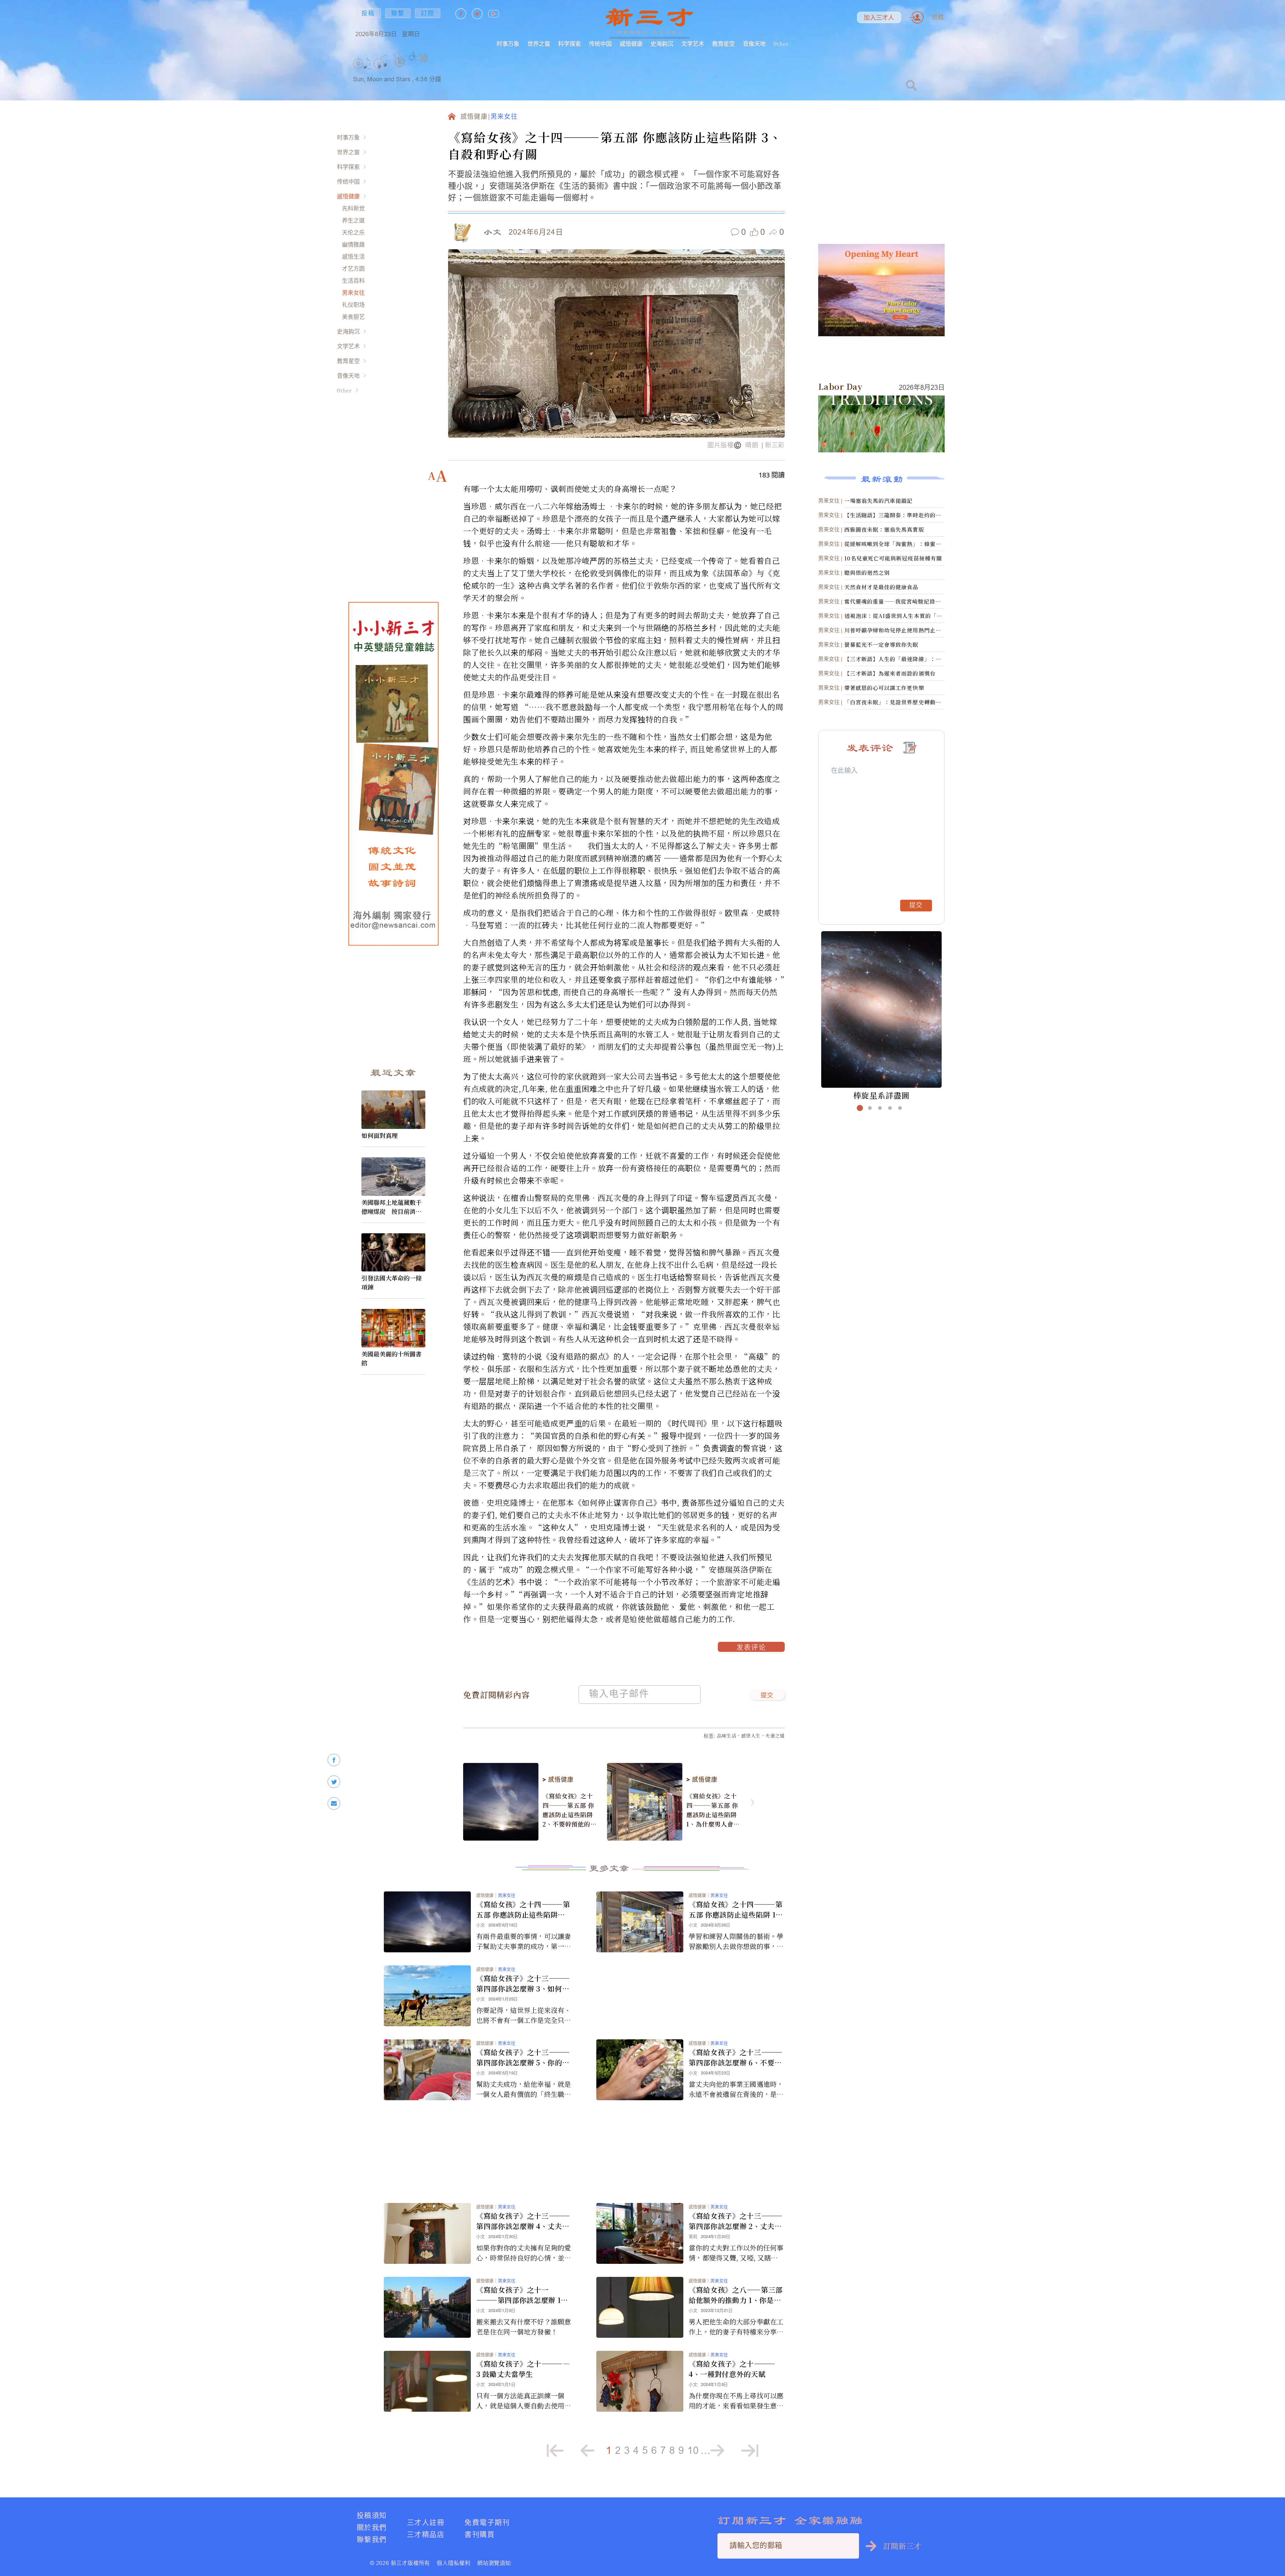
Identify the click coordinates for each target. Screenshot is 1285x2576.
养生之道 (353, 220)
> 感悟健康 (558, 1780)
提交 (767, 1696)
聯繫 (398, 13)
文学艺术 (693, 44)
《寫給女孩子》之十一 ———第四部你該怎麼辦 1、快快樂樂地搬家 (522, 2295)
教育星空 (723, 44)
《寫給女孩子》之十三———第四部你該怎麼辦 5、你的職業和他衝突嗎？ (523, 2057)
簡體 (938, 17)
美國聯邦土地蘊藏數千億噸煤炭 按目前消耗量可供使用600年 (392, 1207)
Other (781, 44)
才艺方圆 (353, 269)
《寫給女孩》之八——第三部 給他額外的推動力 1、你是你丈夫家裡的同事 (736, 2295)
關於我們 (372, 2527)
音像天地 (754, 44)
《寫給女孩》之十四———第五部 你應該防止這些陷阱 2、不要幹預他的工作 (570, 1810)
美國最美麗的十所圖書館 (392, 1358)
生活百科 (353, 281)
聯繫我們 (372, 2539)
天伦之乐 (353, 232)
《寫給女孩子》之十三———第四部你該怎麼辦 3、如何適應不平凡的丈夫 (523, 1983)
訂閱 (428, 13)
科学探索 (570, 44)
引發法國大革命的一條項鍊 (392, 1282)
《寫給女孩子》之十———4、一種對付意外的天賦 (732, 2369)
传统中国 (600, 44)
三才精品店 (426, 2534)
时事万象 (508, 44)
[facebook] (334, 1760)
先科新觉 (353, 208)
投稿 (368, 13)
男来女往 (353, 293)
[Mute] (421, 58)
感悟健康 (631, 44)
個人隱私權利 (454, 2563)
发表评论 (751, 1648)
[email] (334, 1804)
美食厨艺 (353, 317)
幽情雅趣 (353, 244)
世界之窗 (539, 44)
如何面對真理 (379, 1135)
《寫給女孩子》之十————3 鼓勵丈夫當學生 (523, 2369)
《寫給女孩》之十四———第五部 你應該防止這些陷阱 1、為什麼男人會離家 (713, 1810)
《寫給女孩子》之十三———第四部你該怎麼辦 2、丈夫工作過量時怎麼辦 (736, 2221)
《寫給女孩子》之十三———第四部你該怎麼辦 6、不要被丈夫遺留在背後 (736, 2057)
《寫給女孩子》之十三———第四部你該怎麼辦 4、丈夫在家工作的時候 (523, 2221)
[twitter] (334, 1782)
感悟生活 (353, 256)
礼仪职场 (353, 305)
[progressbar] (438, 58)
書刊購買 (480, 2534)
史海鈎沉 (662, 44)
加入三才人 (879, 18)
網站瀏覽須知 (494, 2563)
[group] (400, 70)
